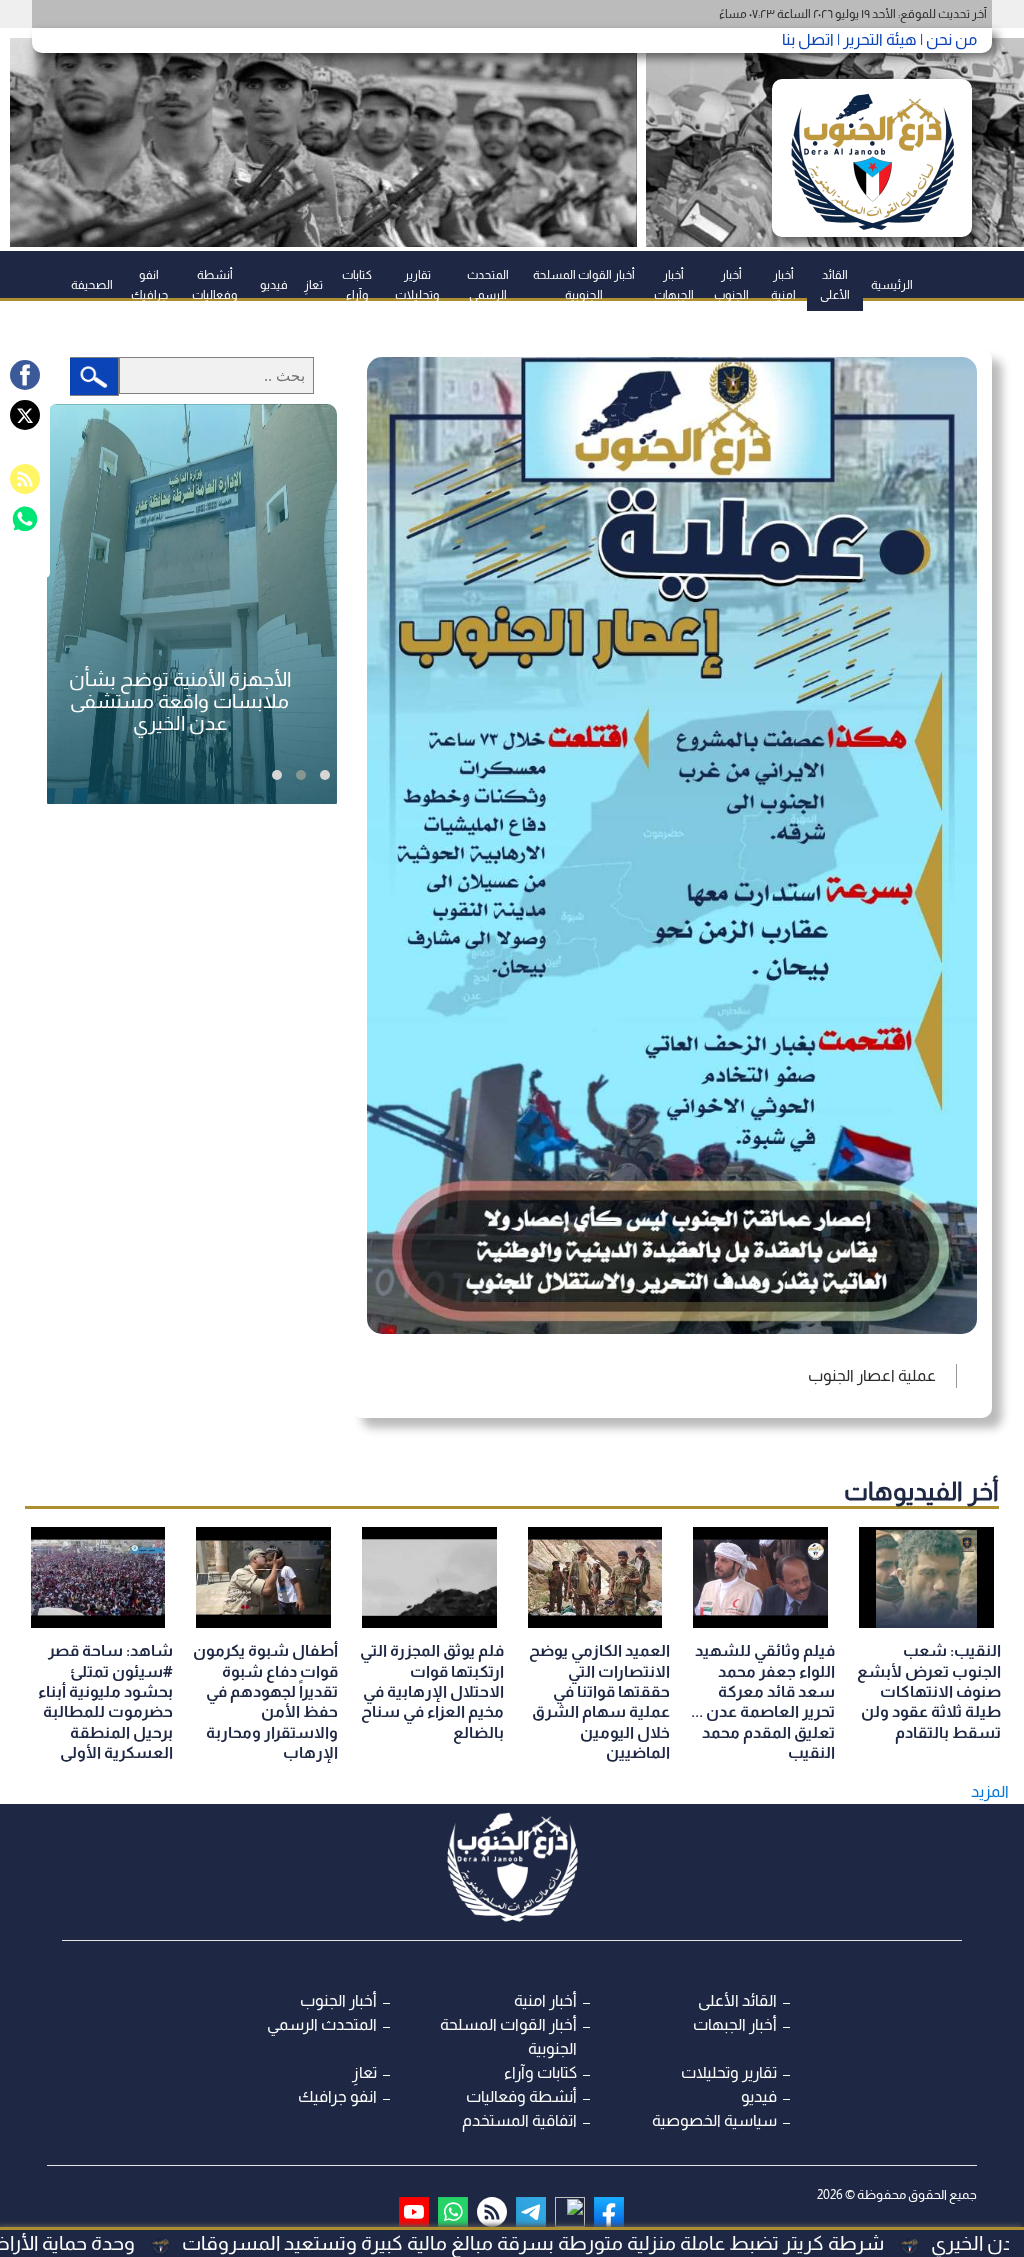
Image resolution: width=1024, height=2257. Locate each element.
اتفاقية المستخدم (519, 2120)
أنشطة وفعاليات (214, 285)
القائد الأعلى (835, 285)
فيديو (274, 285)
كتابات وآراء (357, 285)
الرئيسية (892, 285)
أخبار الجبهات (674, 285)
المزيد (990, 1791)
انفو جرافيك (149, 285)
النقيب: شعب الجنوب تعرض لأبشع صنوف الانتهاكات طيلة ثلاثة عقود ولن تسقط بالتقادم (929, 1691)
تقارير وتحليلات (417, 285)
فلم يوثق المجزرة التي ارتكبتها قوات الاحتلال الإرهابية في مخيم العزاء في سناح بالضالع (432, 1691)
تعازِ (313, 285)
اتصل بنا (808, 39)
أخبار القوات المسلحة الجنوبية (584, 285)
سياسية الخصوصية (714, 2120)
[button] (325, 775)
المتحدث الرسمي (488, 285)
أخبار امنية (783, 285)
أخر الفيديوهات (921, 1491)
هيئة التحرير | (875, 39)
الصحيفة (92, 285)
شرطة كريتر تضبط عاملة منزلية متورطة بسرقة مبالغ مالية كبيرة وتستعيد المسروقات (626, 2243)
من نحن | (947, 39)
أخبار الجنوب (731, 285)
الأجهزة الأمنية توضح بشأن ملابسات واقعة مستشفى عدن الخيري (180, 701)
